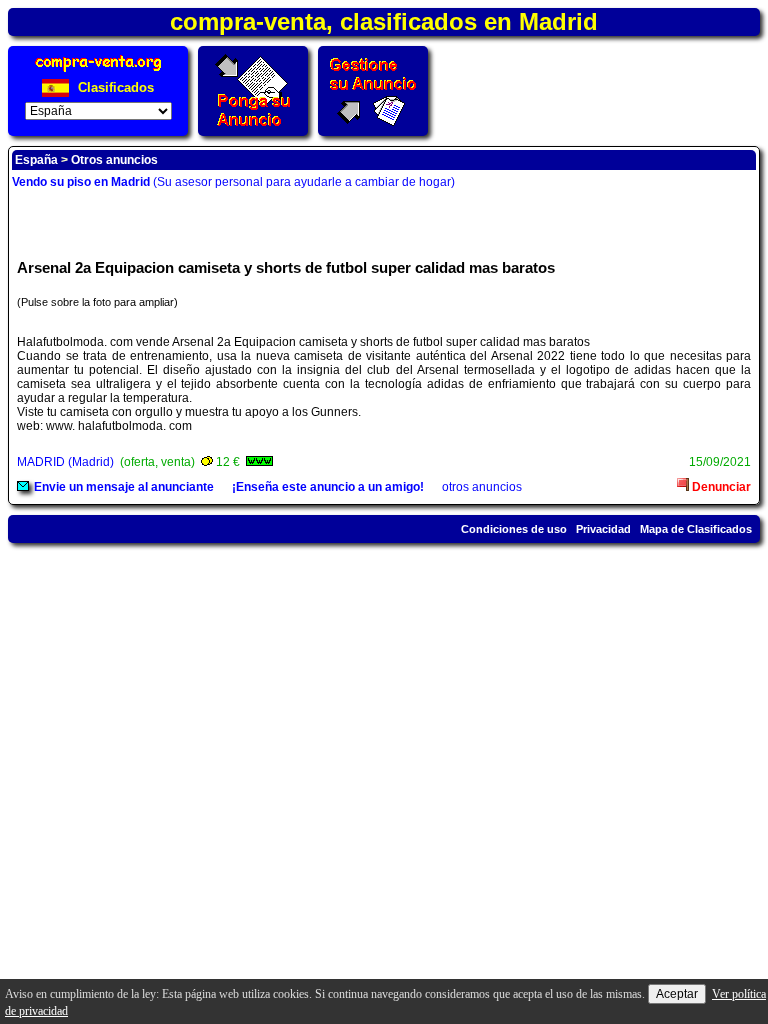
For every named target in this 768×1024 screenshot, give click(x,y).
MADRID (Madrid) (65, 462)
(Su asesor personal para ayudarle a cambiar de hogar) (233, 182)
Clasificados (114, 87)
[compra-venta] (98, 71)
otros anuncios (482, 487)
